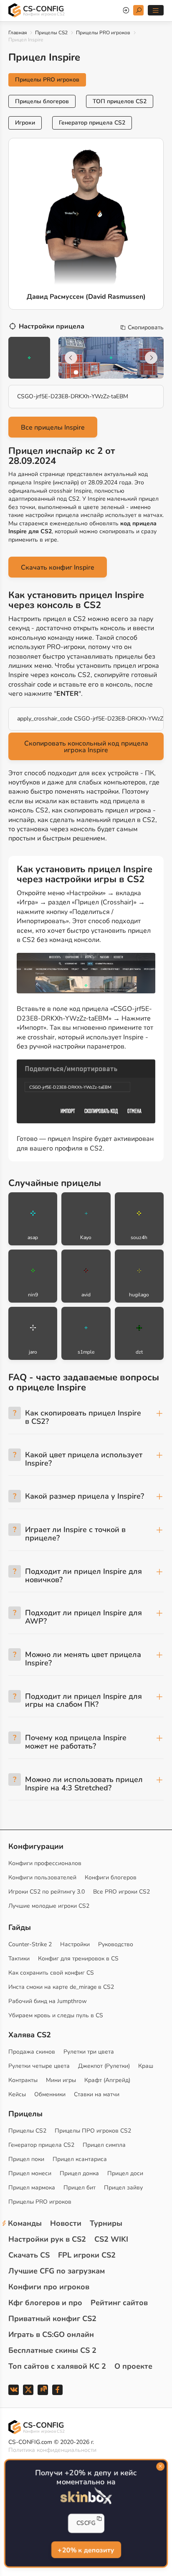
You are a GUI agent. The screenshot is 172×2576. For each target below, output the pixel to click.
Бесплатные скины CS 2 (52, 2350)
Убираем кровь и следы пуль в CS (56, 2015)
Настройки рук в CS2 (47, 2239)
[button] (76, 372)
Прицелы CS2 (51, 33)
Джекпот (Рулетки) (104, 2066)
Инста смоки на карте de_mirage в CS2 (61, 1987)
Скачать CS (29, 2255)
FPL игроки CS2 (87, 2255)
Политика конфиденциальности (52, 2450)
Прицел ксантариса (80, 2159)
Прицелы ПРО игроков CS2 (93, 2131)
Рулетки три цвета (89, 2052)
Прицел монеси (30, 2173)
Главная (18, 33)
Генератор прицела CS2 (92, 123)
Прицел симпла (104, 2145)
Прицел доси (125, 2173)
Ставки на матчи (97, 2094)
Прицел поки (26, 2159)
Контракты (23, 2080)
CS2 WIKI (111, 2239)
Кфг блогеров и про (45, 2303)
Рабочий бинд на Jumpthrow (48, 2001)
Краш (146, 2066)
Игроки (25, 123)
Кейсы (17, 2094)
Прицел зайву (123, 2188)
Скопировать (146, 328)
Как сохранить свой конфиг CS (51, 1973)
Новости (66, 2223)
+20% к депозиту (86, 2551)
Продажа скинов (32, 2052)
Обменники (50, 2094)
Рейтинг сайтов (119, 2303)
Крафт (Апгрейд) (107, 2080)
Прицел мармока (32, 2188)
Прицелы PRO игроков (103, 33)
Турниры (106, 2223)
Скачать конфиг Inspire (58, 568)
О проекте (133, 2366)
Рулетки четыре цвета (39, 2066)
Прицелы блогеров (42, 101)
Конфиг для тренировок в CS (78, 1959)
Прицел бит (80, 2188)
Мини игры (61, 2080)
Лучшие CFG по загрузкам (57, 2271)
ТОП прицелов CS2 (120, 101)
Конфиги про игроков (49, 2287)
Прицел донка (79, 2173)
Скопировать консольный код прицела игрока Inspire (86, 747)
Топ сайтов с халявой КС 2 (57, 2366)
